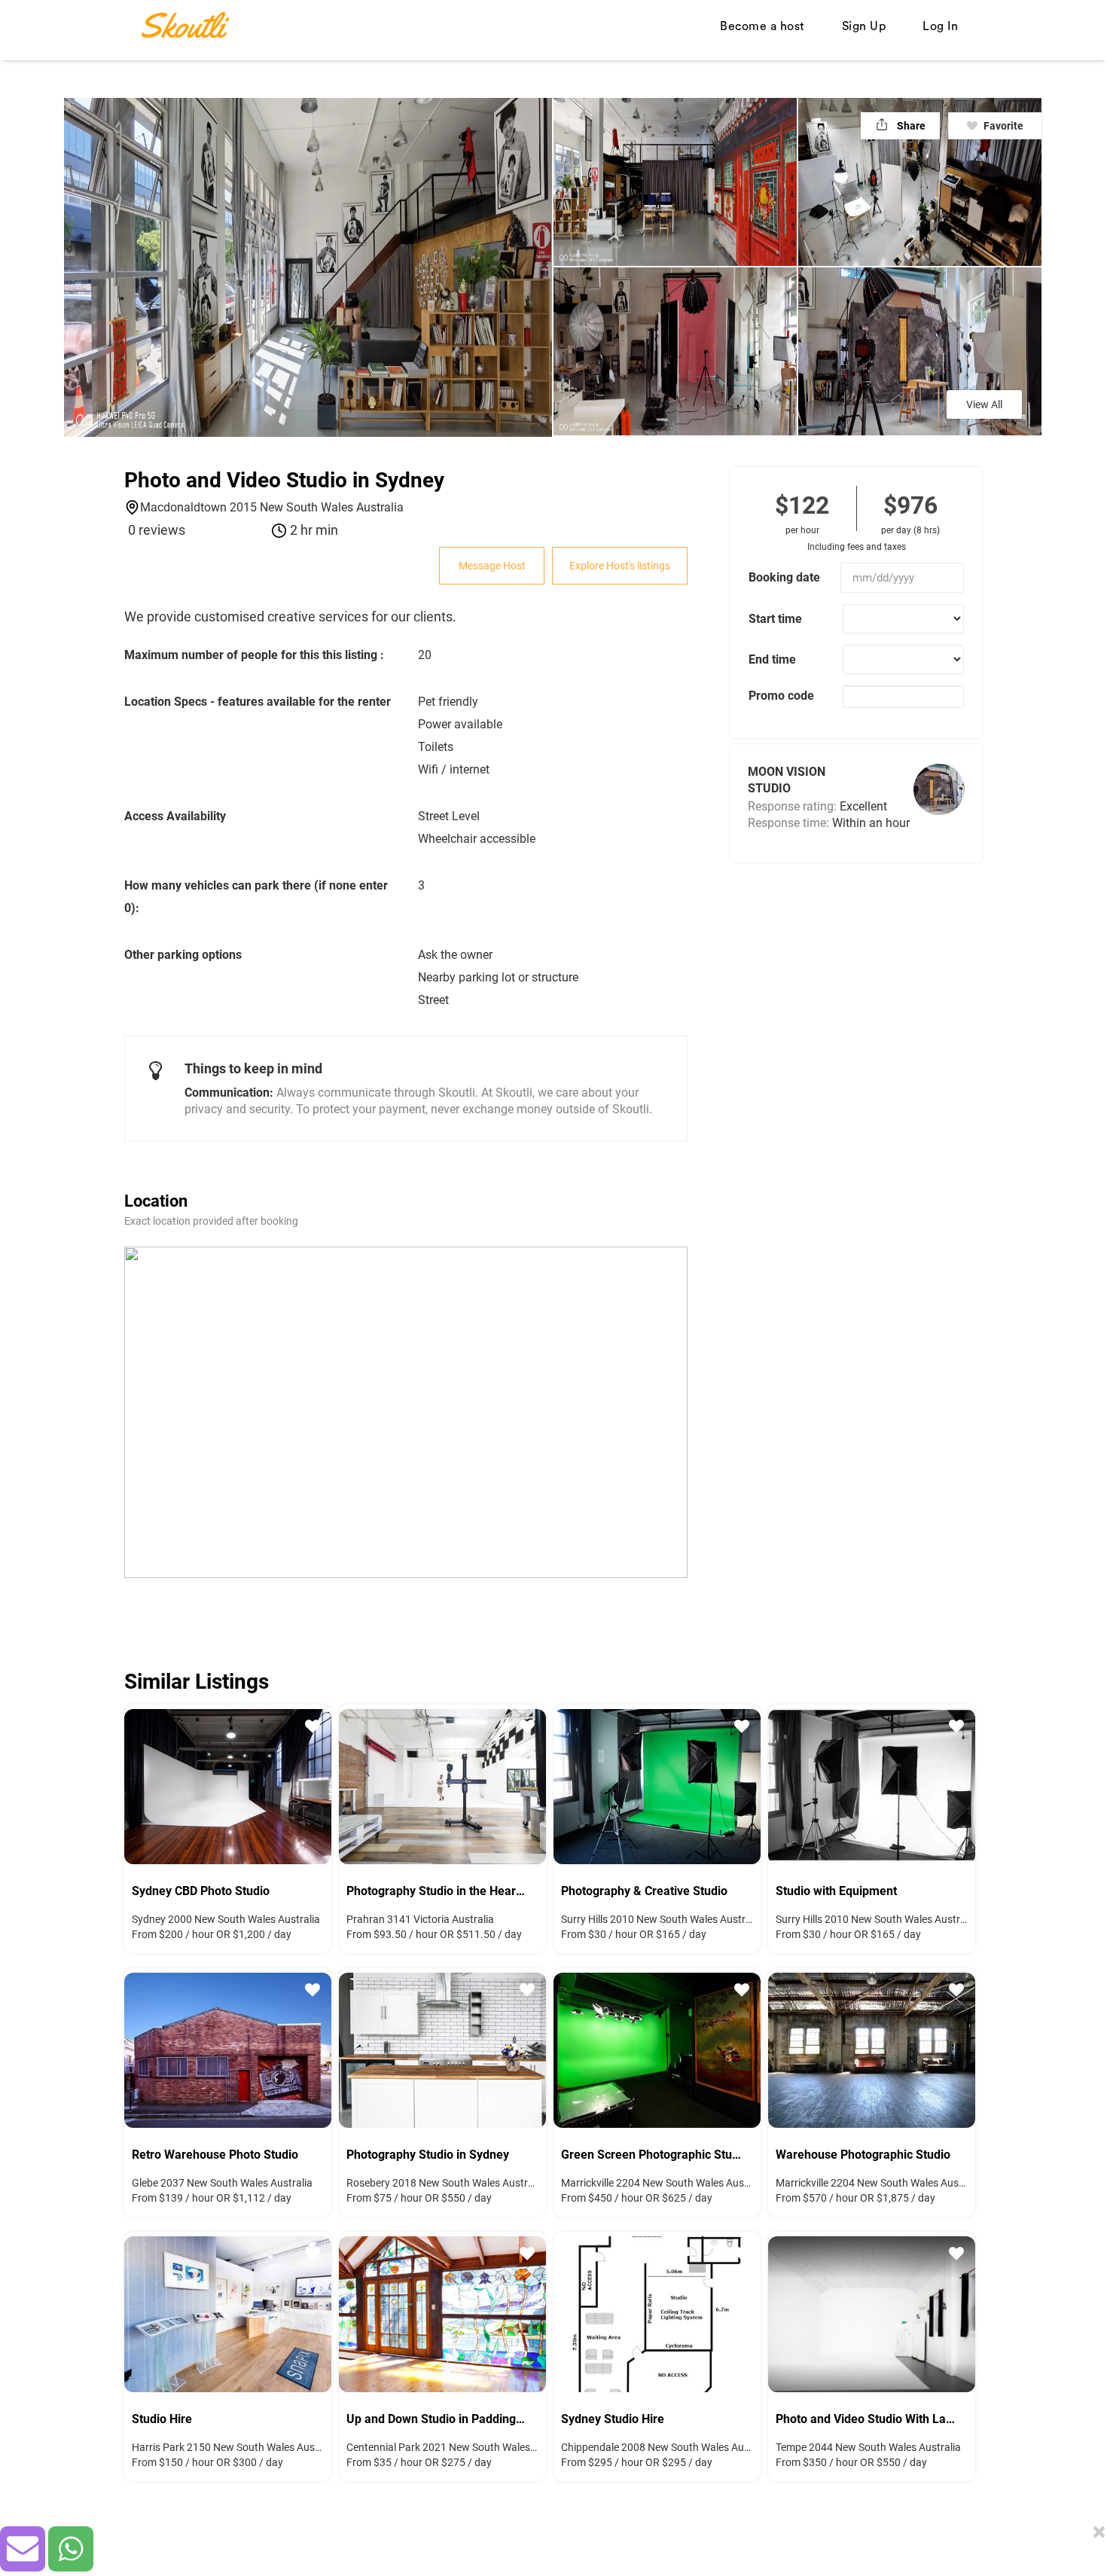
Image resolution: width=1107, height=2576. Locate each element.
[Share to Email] (23, 2549)
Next (309, 1784)
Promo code (781, 696)
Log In (940, 26)
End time (772, 659)
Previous (147, 1784)
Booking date (784, 577)
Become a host (762, 26)
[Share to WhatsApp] (71, 2549)
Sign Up (864, 26)
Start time (775, 619)
